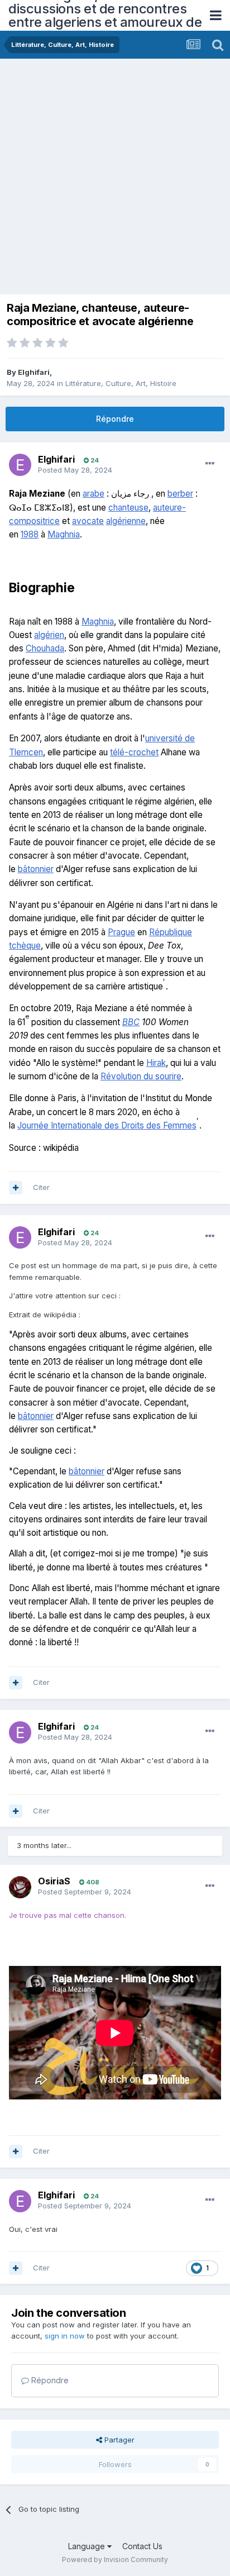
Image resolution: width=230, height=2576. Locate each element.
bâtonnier (36, 869)
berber (180, 494)
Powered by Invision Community (115, 2560)
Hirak (156, 1063)
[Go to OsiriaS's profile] (20, 1887)
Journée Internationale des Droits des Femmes (107, 1125)
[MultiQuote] (16, 1188)
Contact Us (142, 2546)
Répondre (115, 419)
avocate (88, 521)
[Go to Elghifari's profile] (20, 465)
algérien (49, 635)
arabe (94, 494)
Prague (121, 932)
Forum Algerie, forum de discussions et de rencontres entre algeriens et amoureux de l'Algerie (105, 15)
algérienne (126, 521)
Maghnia (64, 534)
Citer (41, 1187)
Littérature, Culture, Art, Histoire (121, 383)
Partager (118, 2440)
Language (88, 2546)
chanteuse (128, 508)
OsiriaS (54, 1881)
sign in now (65, 2336)
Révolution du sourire (141, 1076)
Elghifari (34, 372)
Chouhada (45, 648)
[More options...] (210, 464)
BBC (131, 1022)
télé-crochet (134, 752)
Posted (75, 470)
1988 (30, 534)
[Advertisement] (115, 179)
